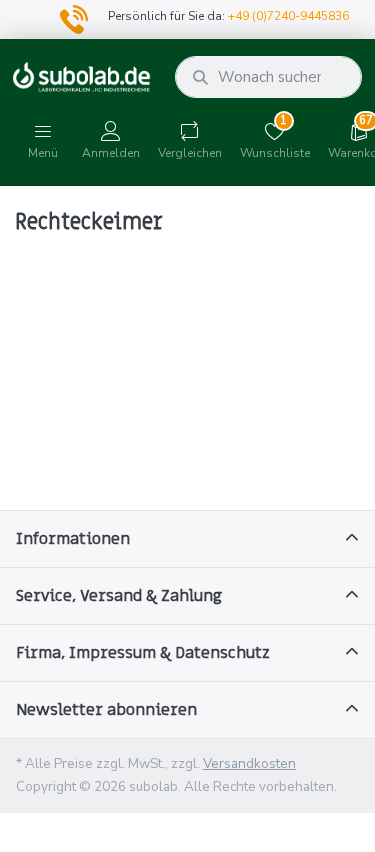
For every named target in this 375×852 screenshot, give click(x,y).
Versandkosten (249, 763)
